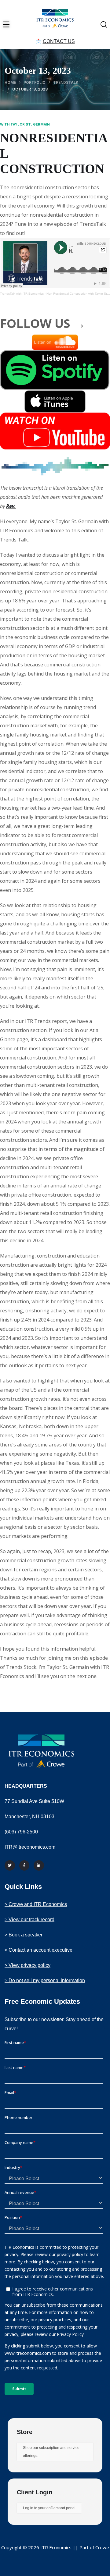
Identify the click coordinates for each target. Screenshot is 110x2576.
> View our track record (29, 1920)
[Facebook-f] (24, 1865)
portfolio (35, 82)
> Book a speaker (24, 1935)
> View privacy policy (28, 1965)
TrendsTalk (66, 82)
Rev (10, 506)
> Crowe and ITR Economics (36, 1904)
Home (10, 82)
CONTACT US (59, 41)
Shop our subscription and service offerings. (51, 2452)
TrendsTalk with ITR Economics (22, 294)
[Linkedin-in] (39, 1865)
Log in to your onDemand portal (49, 2508)
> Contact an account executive (38, 1950)
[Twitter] (10, 1865)
